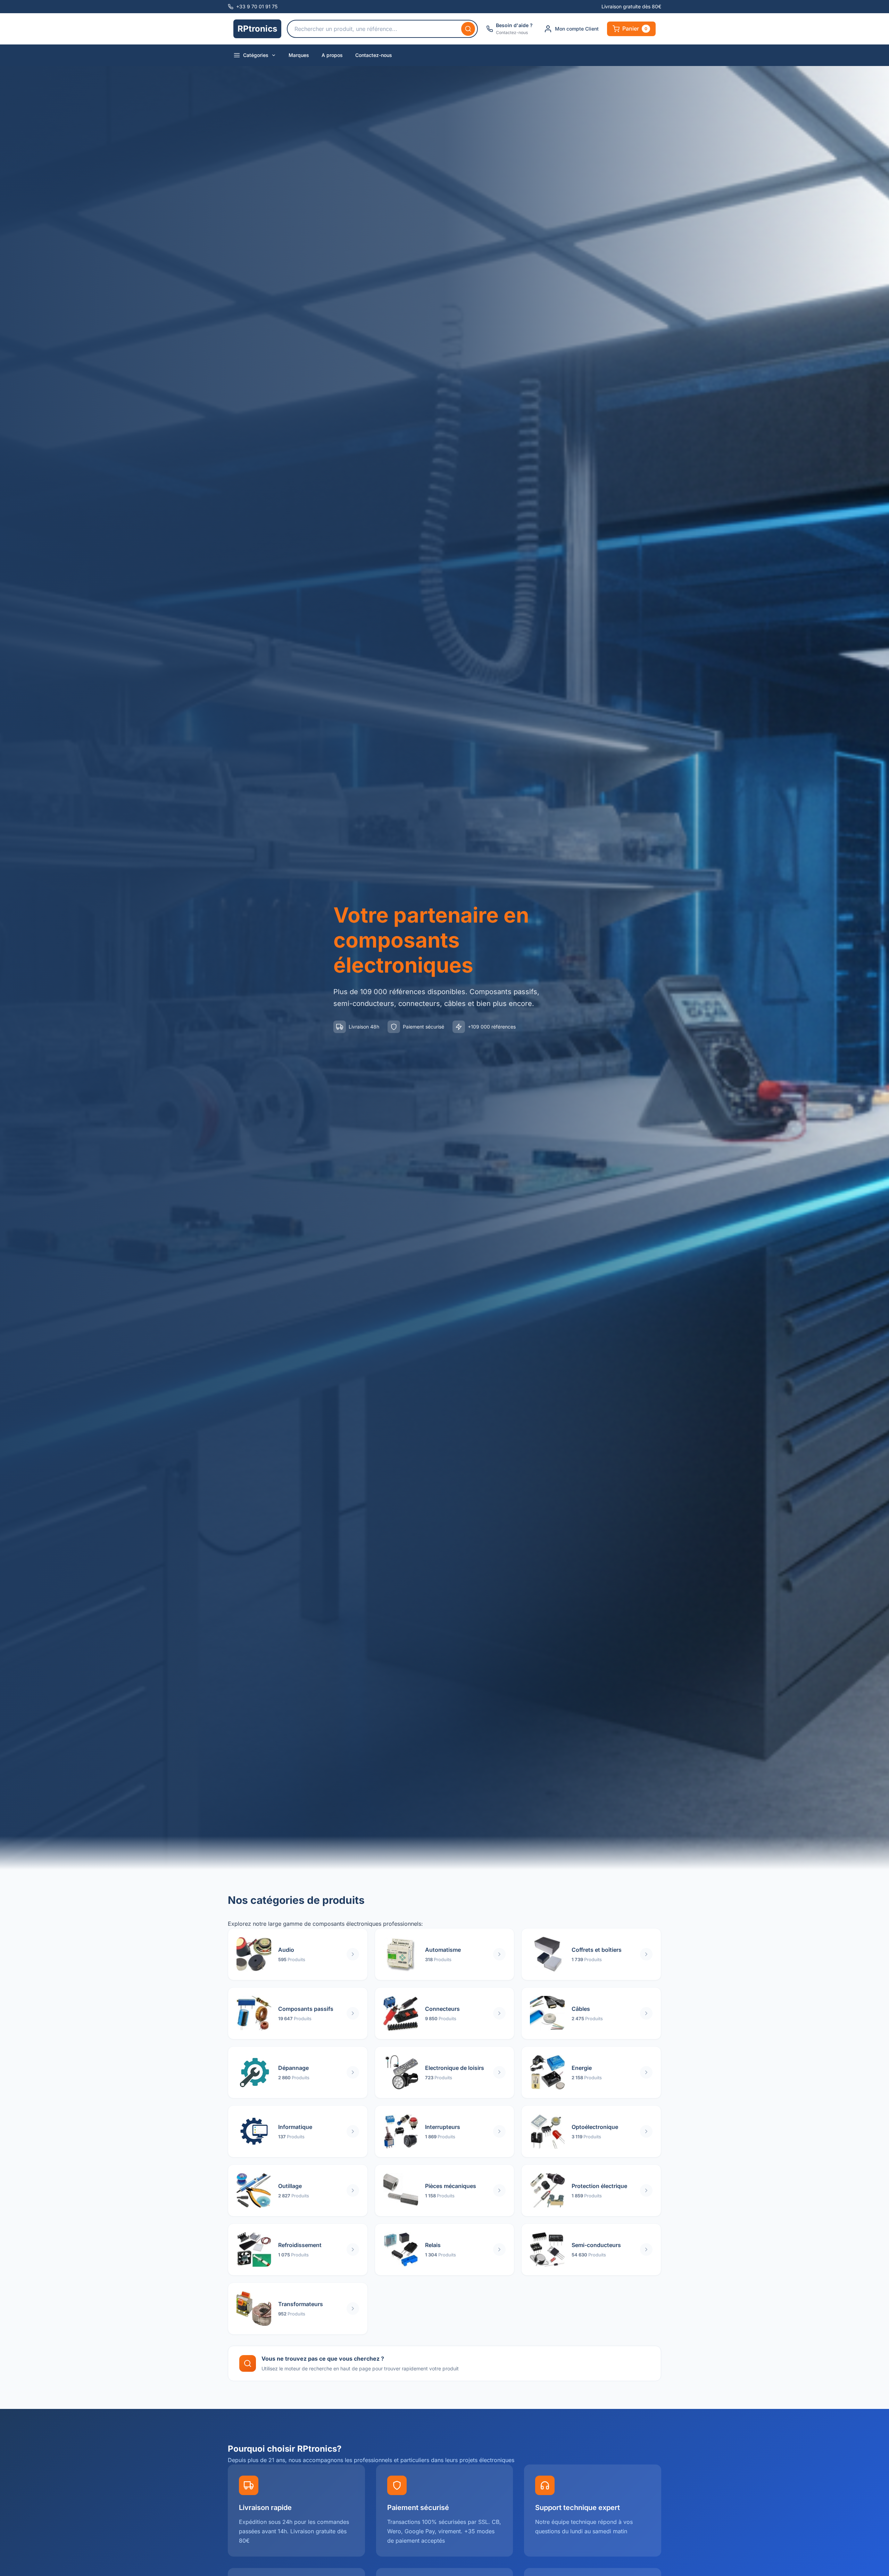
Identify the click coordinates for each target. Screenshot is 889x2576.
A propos (332, 55)
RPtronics (257, 29)
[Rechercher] (468, 29)
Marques (299, 55)
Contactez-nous (374, 55)
